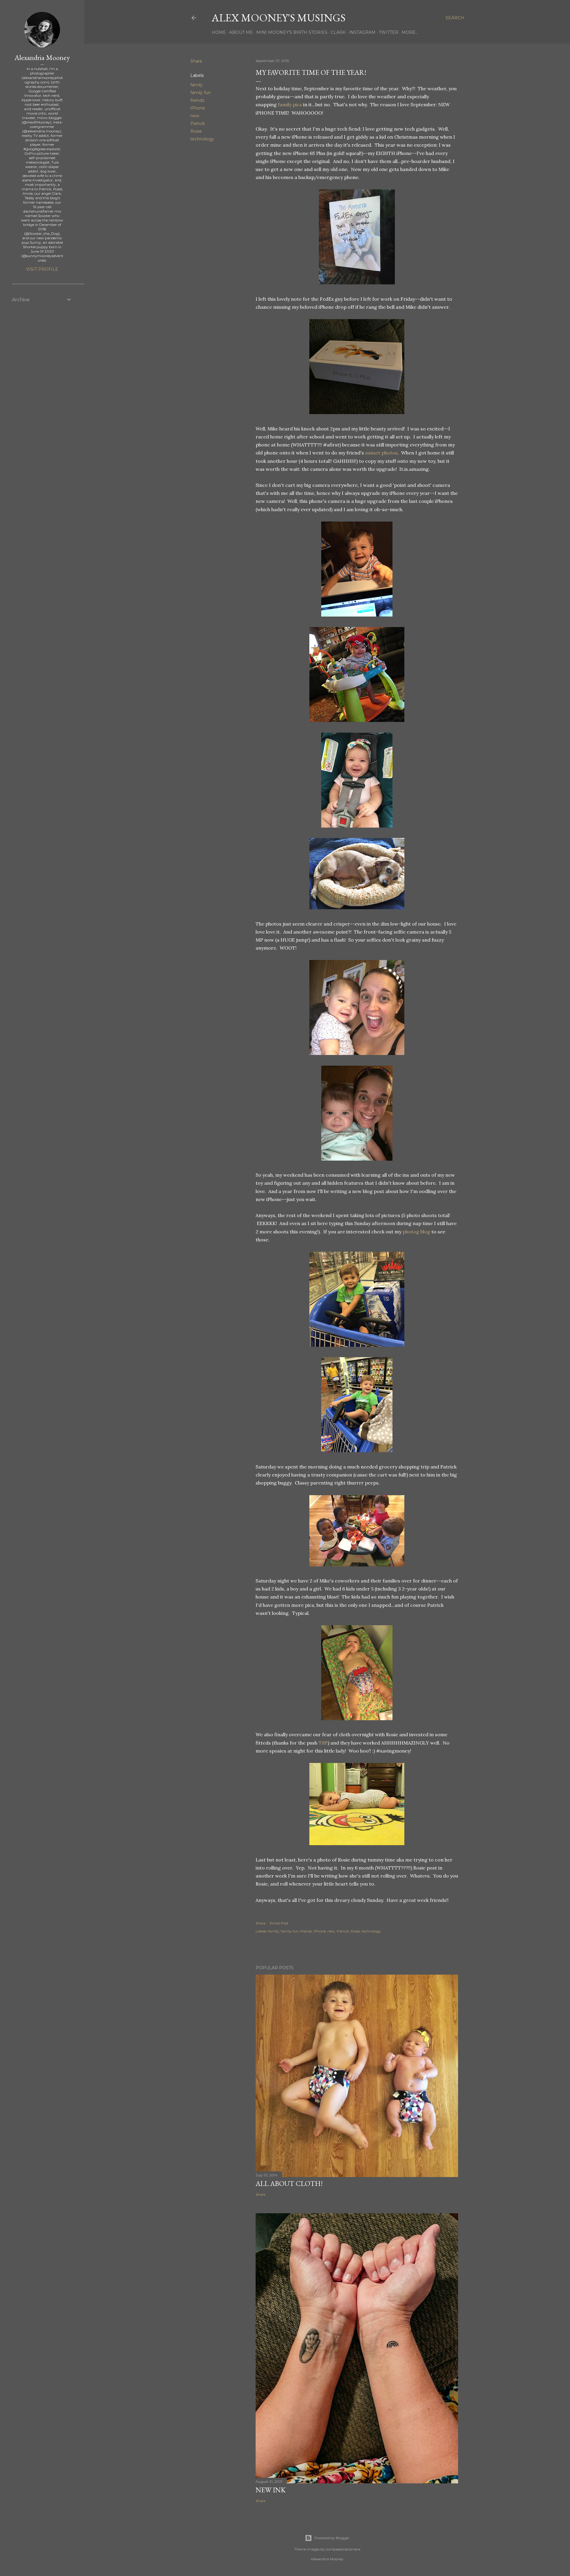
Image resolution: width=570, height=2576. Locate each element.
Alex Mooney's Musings (279, 18)
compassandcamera (343, 2549)
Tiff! (323, 1743)
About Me (241, 32)
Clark (338, 32)
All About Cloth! (289, 2183)
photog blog (416, 1232)
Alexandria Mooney (42, 57)
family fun (201, 93)
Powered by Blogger (332, 2538)
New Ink (271, 2490)
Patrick (198, 123)
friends (197, 100)
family (197, 85)
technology (202, 139)
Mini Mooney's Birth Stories (292, 32)
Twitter (389, 32)
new (195, 116)
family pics (290, 104)
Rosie (196, 131)
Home (219, 32)
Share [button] (196, 61)
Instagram (362, 32)
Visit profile (42, 269)
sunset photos (381, 453)
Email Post (279, 1923)
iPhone (198, 108)
